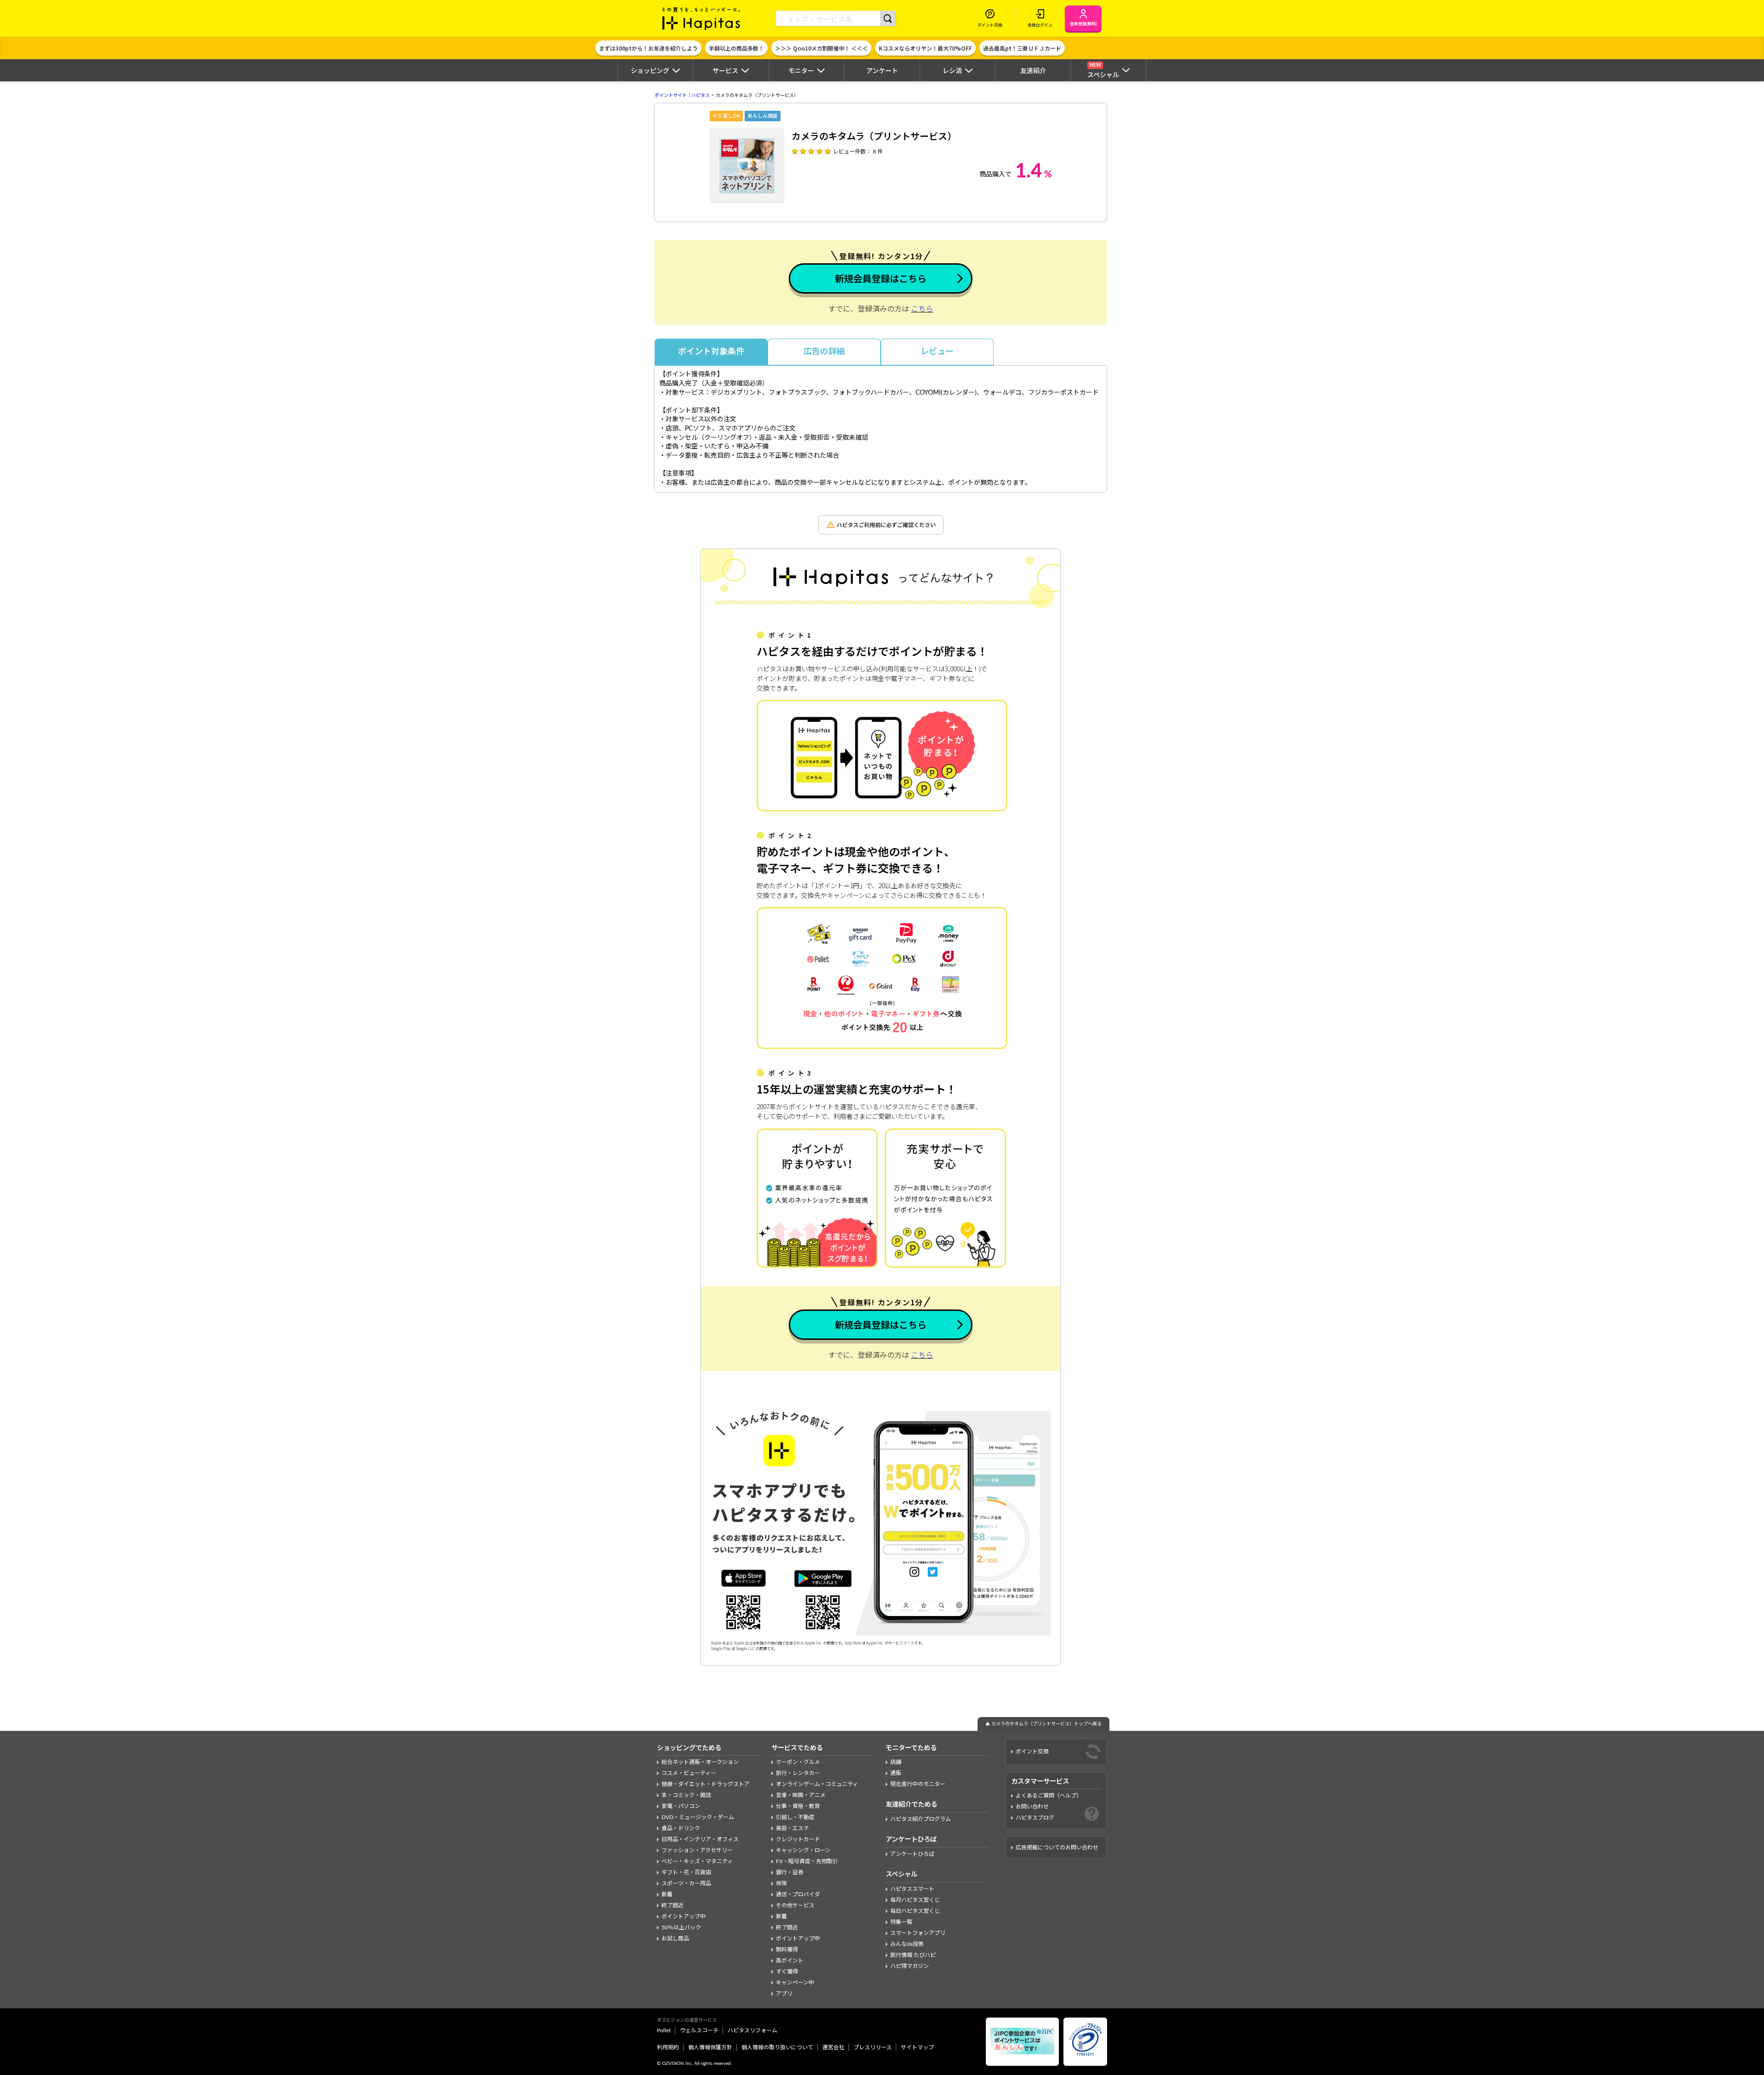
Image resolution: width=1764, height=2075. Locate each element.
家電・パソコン (681, 1806)
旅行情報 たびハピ (913, 1955)
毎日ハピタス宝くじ (915, 1911)
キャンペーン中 (795, 1983)
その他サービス (795, 1905)
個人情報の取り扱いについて (777, 2047)
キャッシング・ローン (803, 1850)
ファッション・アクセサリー (697, 1850)
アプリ (784, 1994)
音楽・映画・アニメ (801, 1795)
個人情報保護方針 (710, 2047)
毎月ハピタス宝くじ (915, 1900)
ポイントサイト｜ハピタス (682, 96)
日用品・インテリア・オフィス (700, 1839)
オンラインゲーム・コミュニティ (817, 1784)
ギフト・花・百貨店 (686, 1872)
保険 (781, 1883)
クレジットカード (798, 1839)
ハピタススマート (912, 1889)
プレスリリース (873, 2047)
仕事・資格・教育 (798, 1806)
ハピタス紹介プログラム (921, 1819)
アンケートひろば (912, 1854)
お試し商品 (675, 1939)
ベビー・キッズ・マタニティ (697, 1861)
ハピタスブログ (1035, 1818)
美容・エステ (792, 1828)
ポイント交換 (1032, 1752)
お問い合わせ (1032, 1807)
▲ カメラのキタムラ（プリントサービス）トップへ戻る (1043, 1724)
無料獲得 (787, 1950)
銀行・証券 (790, 1872)
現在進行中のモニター (918, 1784)
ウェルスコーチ (699, 2030)
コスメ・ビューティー (689, 1773)
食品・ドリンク (681, 1828)
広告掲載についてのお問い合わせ (1057, 1848)
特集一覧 (901, 1922)
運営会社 (833, 2047)
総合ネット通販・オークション (700, 1762)
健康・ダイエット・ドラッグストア (706, 1784)
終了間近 (673, 1905)
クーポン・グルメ (798, 1762)
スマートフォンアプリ (918, 1933)
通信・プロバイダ (798, 1894)
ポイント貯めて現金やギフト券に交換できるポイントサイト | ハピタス (701, 18)
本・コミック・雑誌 (686, 1795)
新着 (667, 1894)
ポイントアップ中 (684, 1916)
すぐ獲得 (787, 1972)
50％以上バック (681, 1928)
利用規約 (668, 2047)
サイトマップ (917, 2047)
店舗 (896, 1762)
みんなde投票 (907, 1944)
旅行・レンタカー (798, 1773)
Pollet (664, 2030)
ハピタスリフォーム (752, 2030)
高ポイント (790, 1961)
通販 (896, 1773)
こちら (922, 309)
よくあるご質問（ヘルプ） (1049, 1796)
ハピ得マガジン (910, 1966)
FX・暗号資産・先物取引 (807, 1861)
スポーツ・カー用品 (686, 1883)
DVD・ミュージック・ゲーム (698, 1817)
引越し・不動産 (795, 1817)
